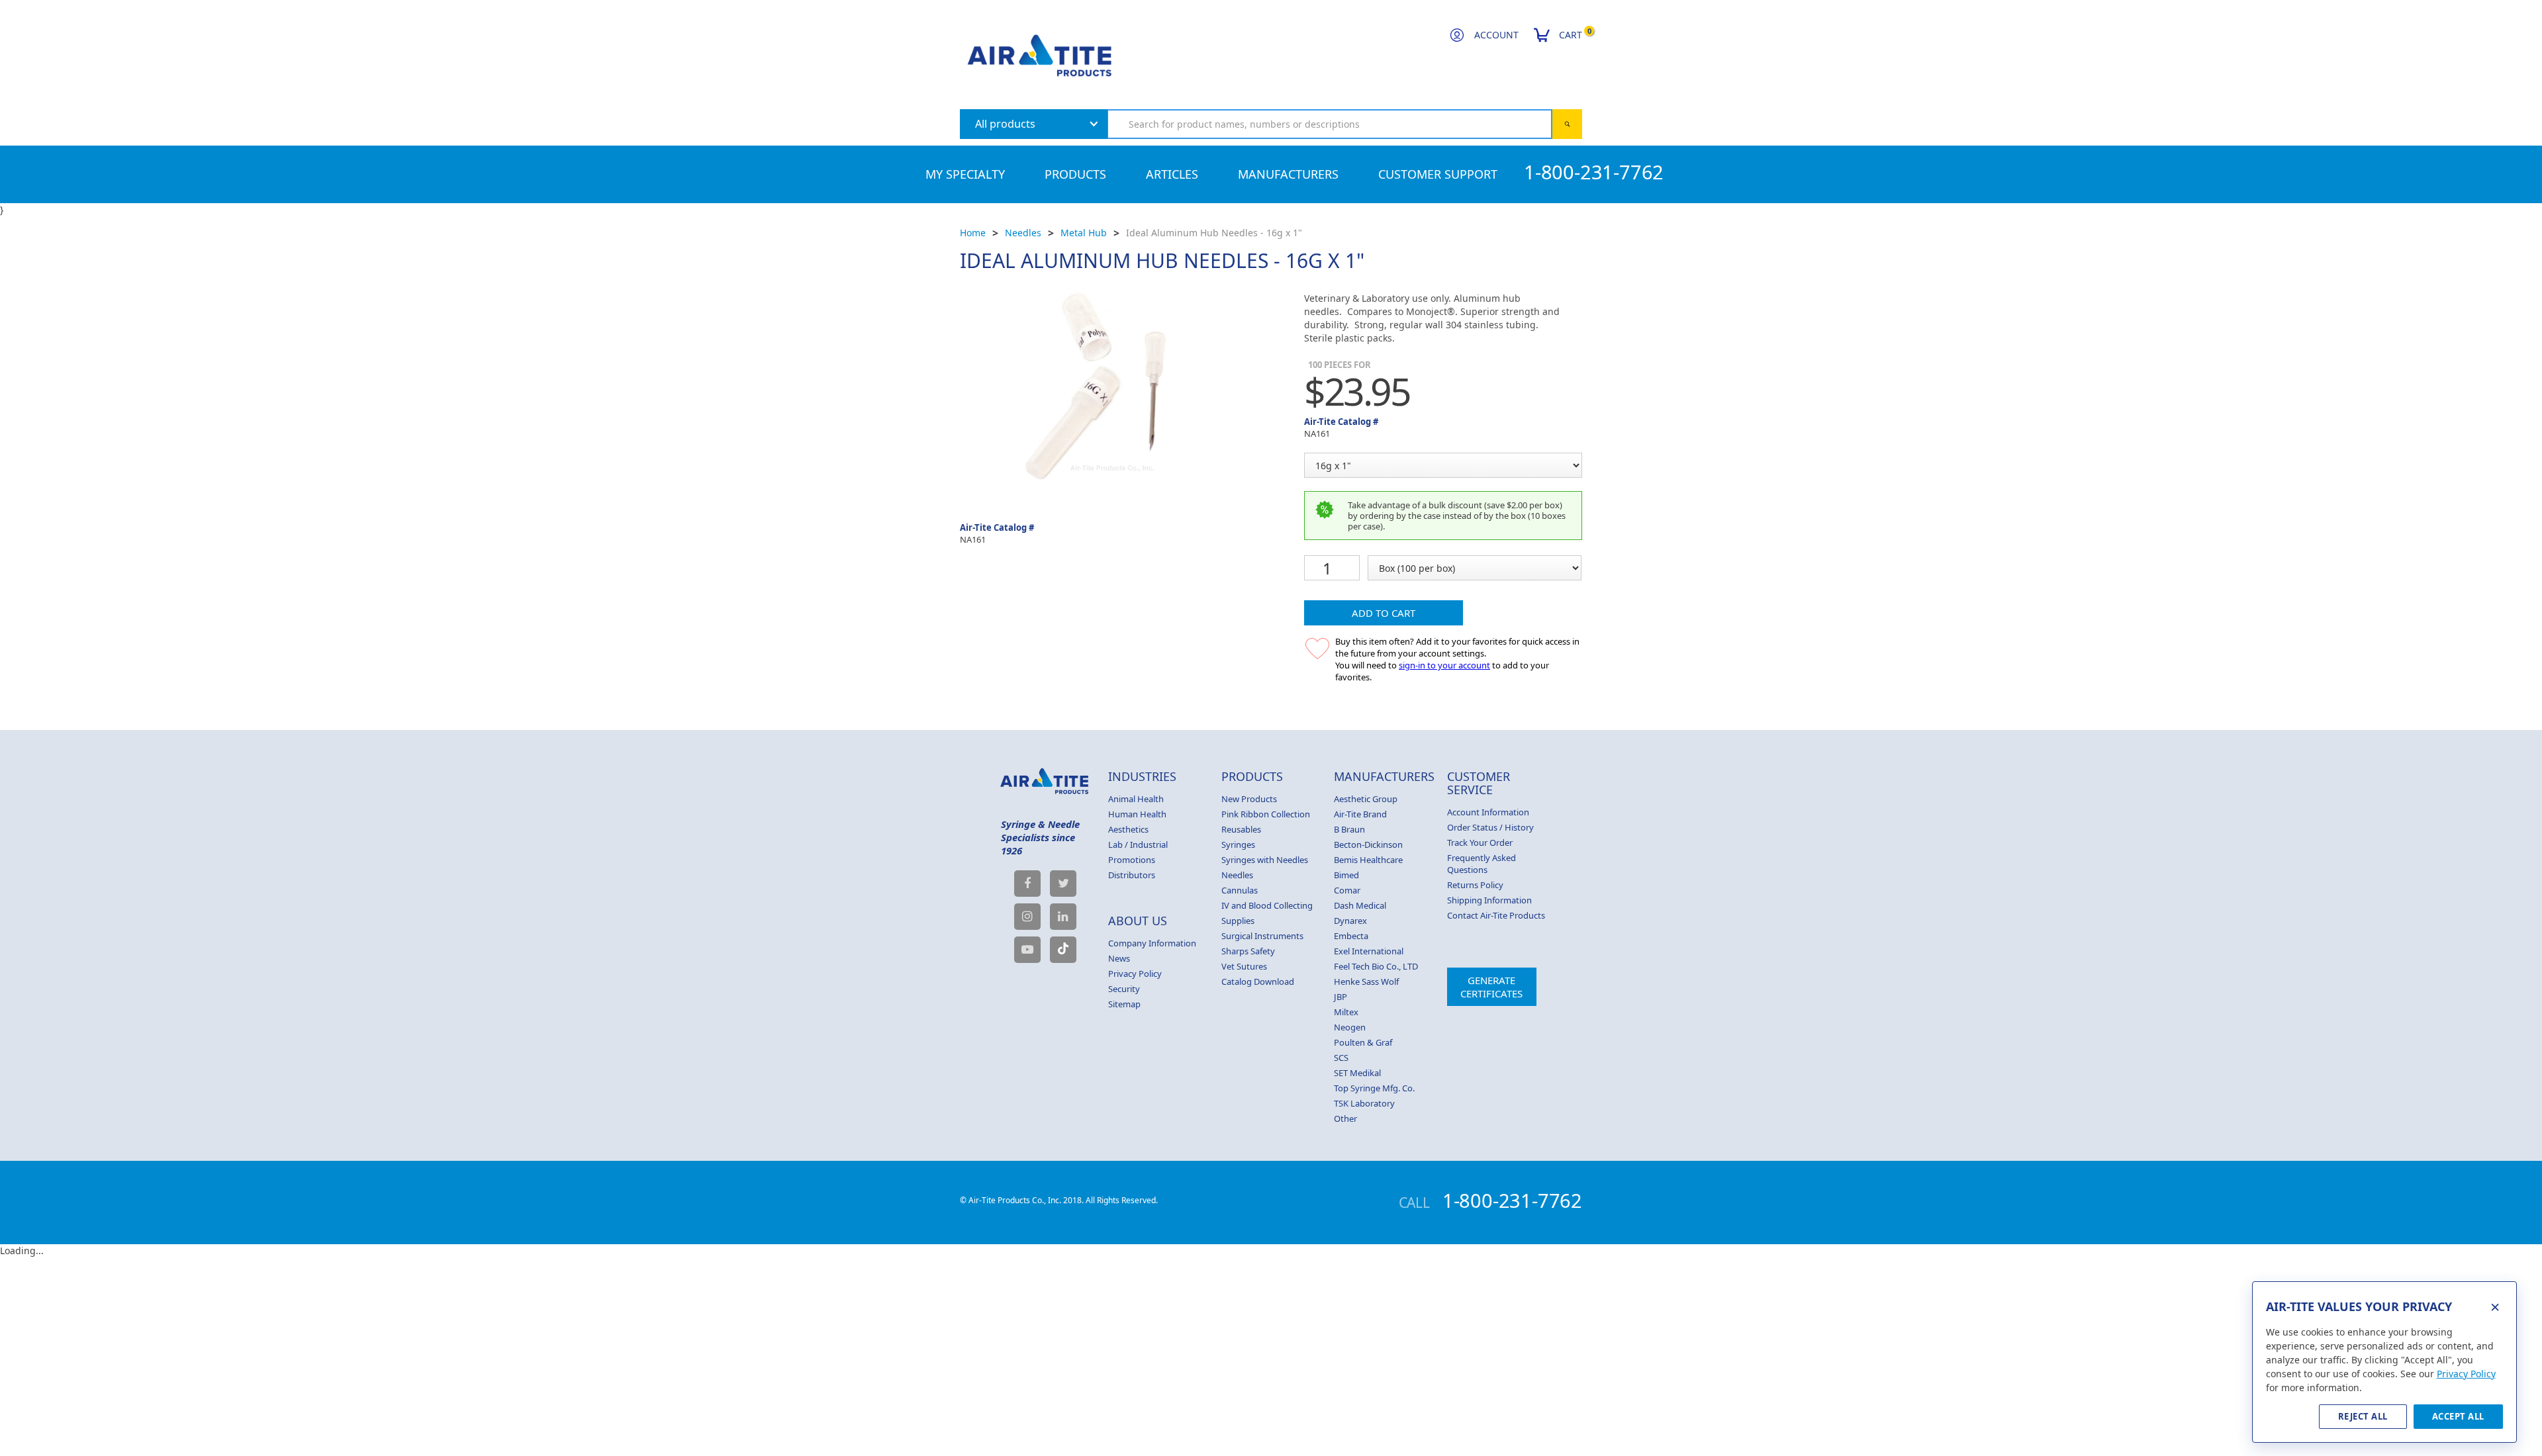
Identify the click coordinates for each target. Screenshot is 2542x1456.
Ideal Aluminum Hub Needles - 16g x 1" (1214, 233)
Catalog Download (1258, 981)
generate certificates (1491, 987)
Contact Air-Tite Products (1496, 915)
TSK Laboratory (1364, 1103)
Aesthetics (1128, 829)
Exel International (1369, 951)
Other (1345, 1118)
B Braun (1349, 829)
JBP (1341, 997)
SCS (1341, 1058)
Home (973, 233)
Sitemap (1124, 1004)
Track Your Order (1480, 842)
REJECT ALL (2363, 1416)
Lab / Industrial (1138, 844)
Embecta (1351, 936)
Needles (1023, 233)
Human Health (1137, 814)
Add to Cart (1384, 613)
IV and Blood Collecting (1267, 905)
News (1119, 958)
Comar (1347, 890)
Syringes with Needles (1265, 860)
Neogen (1350, 1027)
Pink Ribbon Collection (1266, 814)
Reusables (1241, 829)
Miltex (1346, 1012)
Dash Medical (1360, 905)
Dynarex (1350, 921)
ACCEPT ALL (2458, 1416)
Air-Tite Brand (1360, 814)
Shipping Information (1489, 900)
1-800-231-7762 (1594, 172)
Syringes (1238, 844)
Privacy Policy (1135, 974)
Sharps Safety (1248, 951)
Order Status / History (1490, 827)
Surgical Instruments (1262, 936)
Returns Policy (1475, 885)
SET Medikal (1357, 1073)
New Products (1249, 799)
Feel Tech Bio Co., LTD (1376, 966)
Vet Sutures (1244, 966)
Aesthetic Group (1366, 799)
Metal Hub (1084, 233)
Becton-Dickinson (1368, 844)
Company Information (1152, 943)
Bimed (1346, 875)
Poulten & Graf (1363, 1042)
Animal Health (1136, 799)
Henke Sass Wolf (1366, 981)
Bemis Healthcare (1368, 860)
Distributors (1132, 875)
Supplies (1238, 921)
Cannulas (1240, 890)
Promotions (1132, 860)
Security (1124, 989)
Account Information (1488, 812)
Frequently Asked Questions (1482, 864)
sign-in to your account (1444, 665)
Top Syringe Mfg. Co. (1374, 1088)
